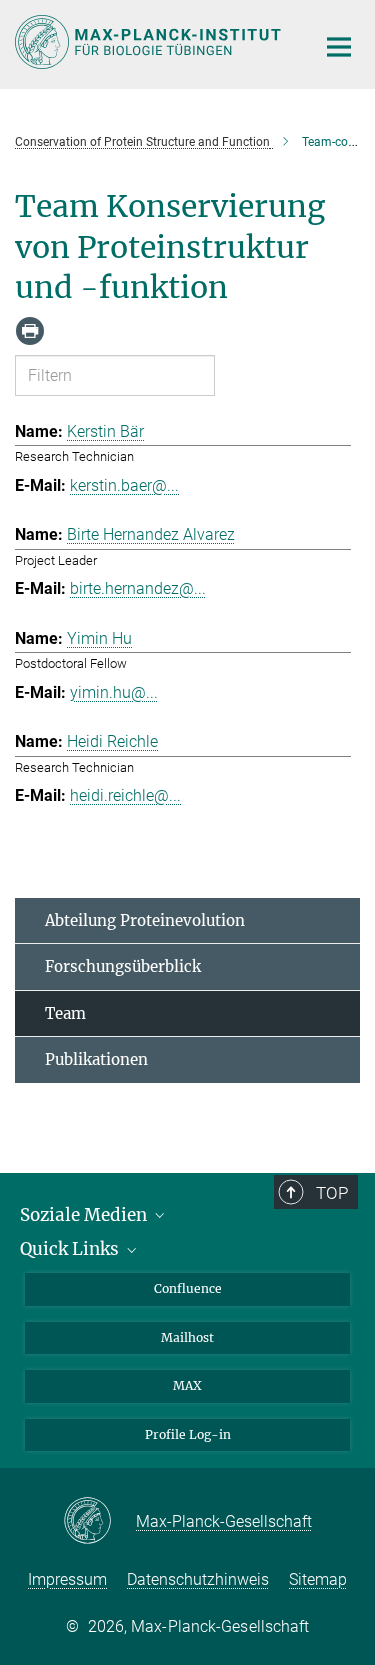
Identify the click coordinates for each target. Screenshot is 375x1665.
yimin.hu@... (114, 692)
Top (332, 1193)
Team (65, 1013)
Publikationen (96, 1059)
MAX (187, 1385)
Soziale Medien (85, 1215)
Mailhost (187, 1337)
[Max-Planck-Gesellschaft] (99, 1522)
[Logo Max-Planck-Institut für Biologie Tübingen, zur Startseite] (150, 42)
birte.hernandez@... (138, 588)
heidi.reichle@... (125, 795)
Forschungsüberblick (123, 966)
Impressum (67, 1579)
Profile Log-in (188, 1434)
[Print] (30, 331)
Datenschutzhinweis (198, 1579)
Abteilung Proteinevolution (145, 920)
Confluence (188, 1288)
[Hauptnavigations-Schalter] (339, 47)
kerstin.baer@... (124, 485)
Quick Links (71, 1249)
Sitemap (318, 1579)
